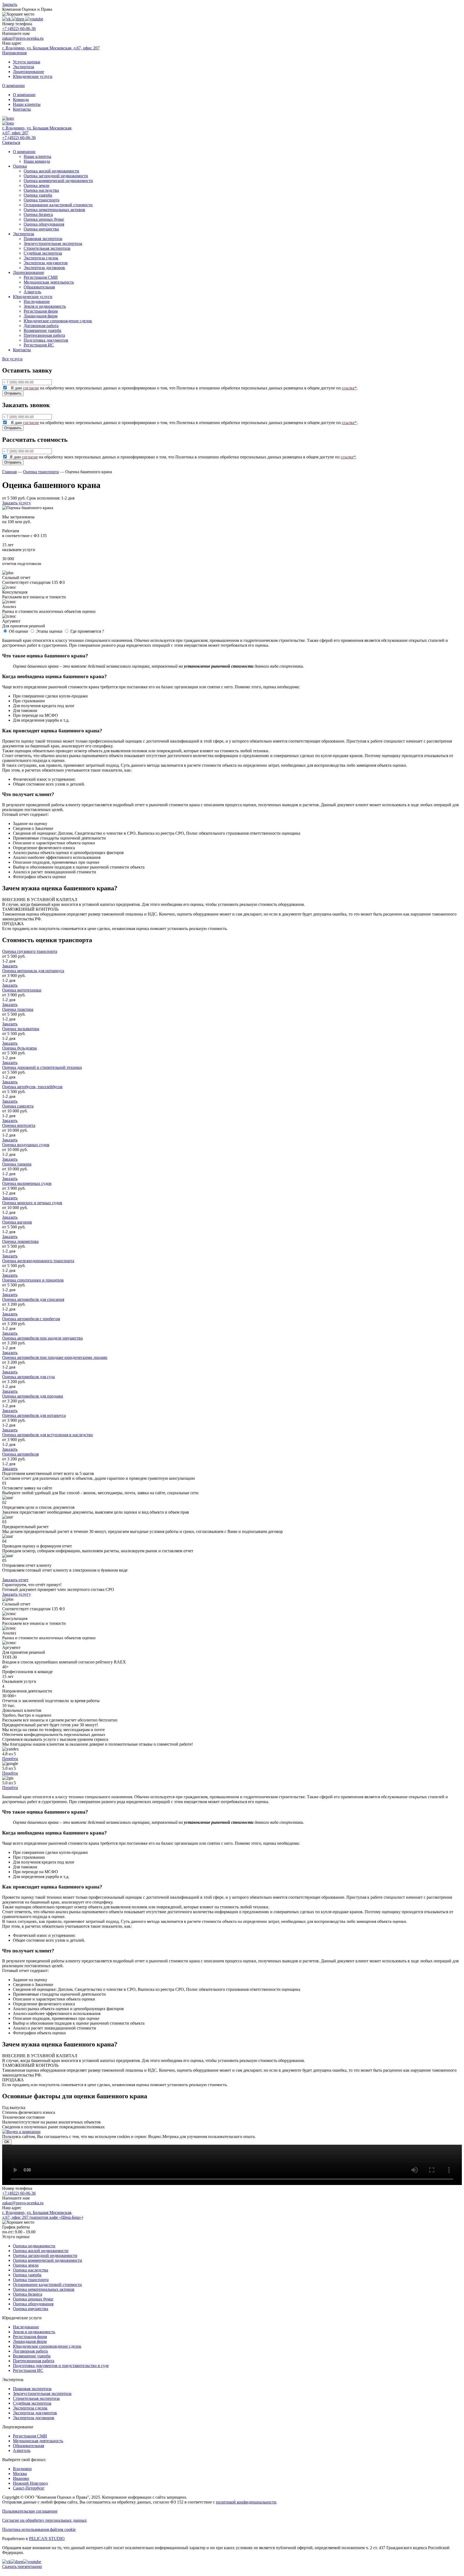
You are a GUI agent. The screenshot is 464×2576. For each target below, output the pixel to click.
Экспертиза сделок (41, 258)
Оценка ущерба (38, 195)
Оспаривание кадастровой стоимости (58, 205)
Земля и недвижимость (45, 306)
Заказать (10, 966)
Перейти (10, 1759)
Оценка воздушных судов (26, 1145)
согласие (31, 388)
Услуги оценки (27, 62)
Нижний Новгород (30, 2483)
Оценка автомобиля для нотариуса (34, 1415)
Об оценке (19, 631)
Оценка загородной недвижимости (56, 176)
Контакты (22, 109)
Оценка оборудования (44, 224)
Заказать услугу (17, 503)
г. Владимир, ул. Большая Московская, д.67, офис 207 (51, 48)
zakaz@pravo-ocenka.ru (23, 38)
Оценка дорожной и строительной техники (42, 1067)
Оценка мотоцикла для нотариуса (33, 971)
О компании (24, 95)
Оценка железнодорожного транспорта (38, 1261)
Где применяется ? (87, 631)
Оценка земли (37, 185)
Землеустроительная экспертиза (53, 243)
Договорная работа (41, 326)
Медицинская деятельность (49, 282)
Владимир (22, 2469)
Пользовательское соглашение (30, 2511)
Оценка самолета (18, 1106)
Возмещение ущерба (42, 330)
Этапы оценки (49, 631)
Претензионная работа (44, 335)
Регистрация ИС (39, 345)
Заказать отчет (15, 1580)
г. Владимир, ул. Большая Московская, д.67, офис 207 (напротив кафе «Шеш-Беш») (43, 2215)
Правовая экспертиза (43, 239)
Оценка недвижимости (34, 2246)
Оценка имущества (41, 229)
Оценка (20, 166)
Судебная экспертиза (43, 253)
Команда (21, 100)
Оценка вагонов (17, 1222)
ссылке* (349, 388)
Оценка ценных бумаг (44, 219)
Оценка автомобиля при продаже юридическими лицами (55, 1357)
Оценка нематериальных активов (54, 210)
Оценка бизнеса (38, 214)
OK (7, 2142)
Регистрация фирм (41, 311)
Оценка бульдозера (19, 1048)
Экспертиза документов (46, 263)
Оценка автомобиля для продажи (33, 1396)
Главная (9, 472)
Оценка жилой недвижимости (51, 171)
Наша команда (37, 161)
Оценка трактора (18, 1009)
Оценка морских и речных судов (32, 1203)
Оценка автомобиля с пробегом (31, 1319)
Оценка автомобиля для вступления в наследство (48, 1435)
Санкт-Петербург (29, 2488)
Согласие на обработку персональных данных (44, 2520)
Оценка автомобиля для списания (33, 1299)
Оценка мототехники (22, 990)
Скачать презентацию (22, 2566)
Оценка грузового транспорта (30, 951)
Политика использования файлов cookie (39, 2529)
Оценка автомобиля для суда (28, 1377)
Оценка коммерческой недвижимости (58, 181)
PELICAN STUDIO (47, 2539)
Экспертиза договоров (44, 268)
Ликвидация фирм (41, 316)
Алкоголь (32, 292)
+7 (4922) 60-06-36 (19, 29)
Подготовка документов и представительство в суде (61, 2366)
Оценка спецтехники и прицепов (33, 1280)
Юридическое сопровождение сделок (58, 321)
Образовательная (39, 287)
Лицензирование (28, 72)
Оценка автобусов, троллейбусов (32, 1087)
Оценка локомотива (20, 1241)
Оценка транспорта (41, 200)
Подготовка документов (46, 340)
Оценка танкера (17, 1164)
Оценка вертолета (19, 1125)
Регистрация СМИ (41, 277)
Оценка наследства (41, 190)
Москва (20, 2474)
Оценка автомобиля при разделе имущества (42, 1338)
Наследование (37, 301)
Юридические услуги (33, 76)
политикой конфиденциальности (246, 2502)
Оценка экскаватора (21, 1029)
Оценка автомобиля (20, 1454)
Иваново (21, 2478)
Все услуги (12, 359)
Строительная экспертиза (47, 248)
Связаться (11, 142)
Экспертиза (23, 67)
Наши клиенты (27, 104)
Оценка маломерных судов (27, 1183)
